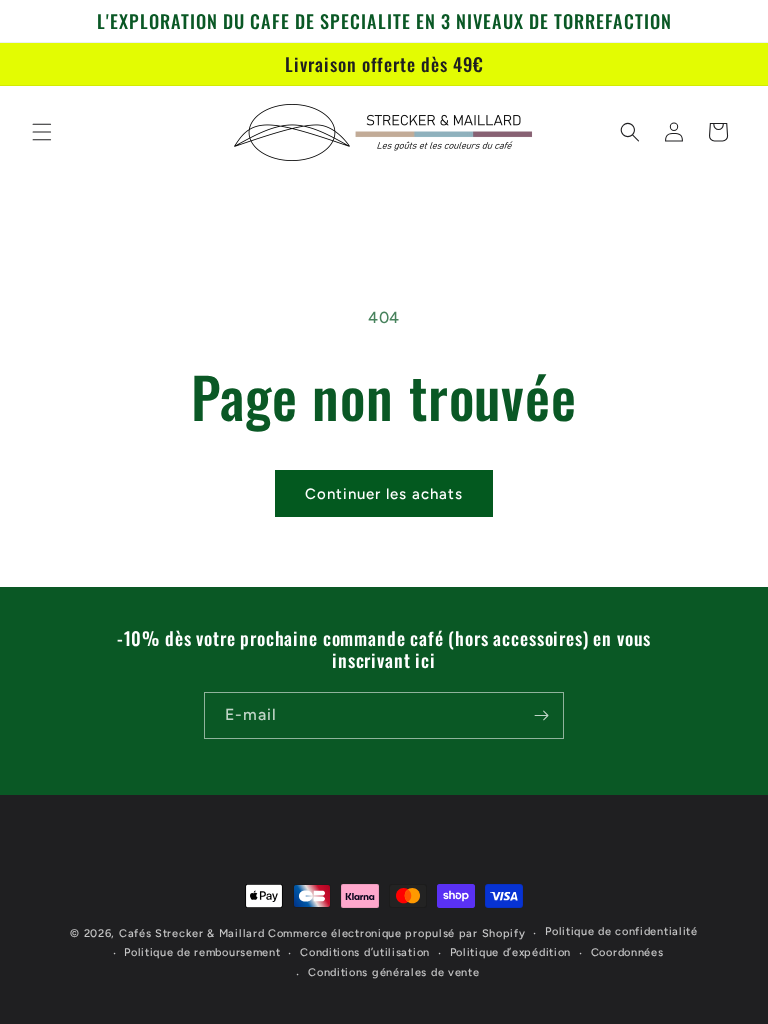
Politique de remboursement (202, 952)
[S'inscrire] (541, 715)
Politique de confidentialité (621, 931)
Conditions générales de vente (393, 972)
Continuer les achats (384, 494)
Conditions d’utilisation (365, 952)
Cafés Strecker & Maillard (192, 933)
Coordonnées (627, 952)
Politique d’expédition (510, 952)
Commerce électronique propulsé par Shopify (396, 933)
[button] (42, 132)
